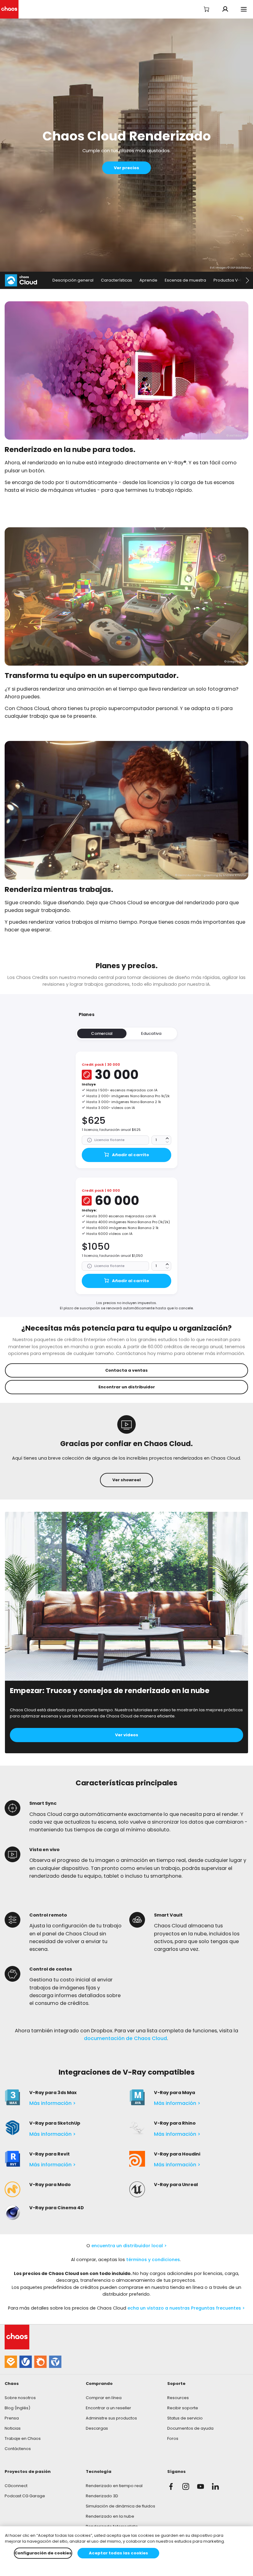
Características (116, 280)
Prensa (12, 2418)
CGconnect (16, 2486)
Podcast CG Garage (25, 2496)
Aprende (148, 280)
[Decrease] (167, 1142)
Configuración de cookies (43, 2553)
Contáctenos (18, 2449)
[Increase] (167, 1138)
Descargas (97, 2428)
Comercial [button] (102, 1033)
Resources (178, 2398)
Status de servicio (185, 2418)
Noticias (13, 2428)
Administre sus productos (111, 2418)
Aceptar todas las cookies (118, 2553)
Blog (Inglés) (17, 2408)
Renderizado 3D (102, 2496)
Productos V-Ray (230, 280)
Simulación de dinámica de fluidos (120, 2506)
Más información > (53, 2103)
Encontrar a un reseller (108, 2408)
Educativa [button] (151, 1033)
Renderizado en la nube (110, 2516)
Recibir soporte (183, 2408)
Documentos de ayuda (190, 2428)
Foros (173, 2438)
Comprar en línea (104, 2398)
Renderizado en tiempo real (114, 2486)
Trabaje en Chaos (23, 2438)
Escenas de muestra (185, 280)
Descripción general (73, 280)
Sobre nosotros (20, 2398)
